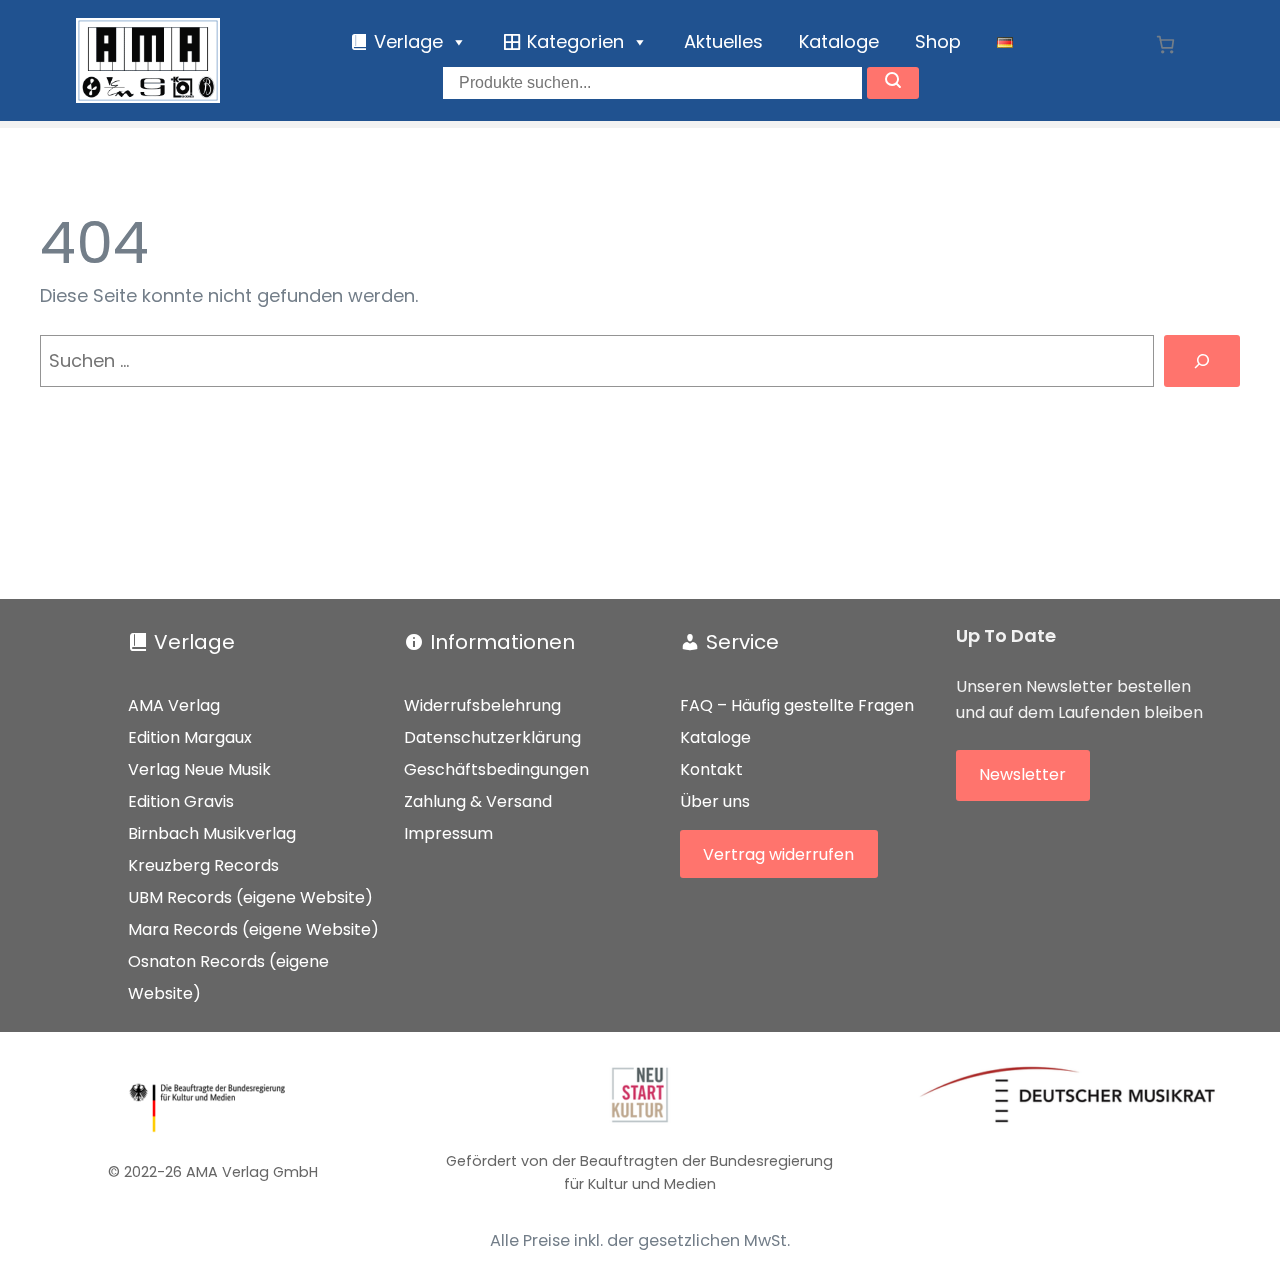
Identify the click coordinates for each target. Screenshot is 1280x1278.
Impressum (448, 833)
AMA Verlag (174, 705)
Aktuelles (723, 41)
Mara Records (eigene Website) (253, 929)
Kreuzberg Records (203, 865)
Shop (938, 41)
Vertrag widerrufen (778, 854)
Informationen (502, 642)
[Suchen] (1202, 361)
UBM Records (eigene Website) (250, 897)
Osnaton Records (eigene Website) (228, 977)
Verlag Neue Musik (199, 769)
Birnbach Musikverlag (212, 833)
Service (742, 642)
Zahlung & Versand (478, 801)
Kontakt (711, 769)
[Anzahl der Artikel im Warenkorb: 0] (1165, 44)
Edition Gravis (181, 801)
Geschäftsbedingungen (496, 769)
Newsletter (1022, 774)
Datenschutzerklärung (492, 737)
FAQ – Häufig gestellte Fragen (797, 705)
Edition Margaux (190, 737)
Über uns (715, 801)
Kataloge (839, 41)
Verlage (194, 642)
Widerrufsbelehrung (482, 705)
